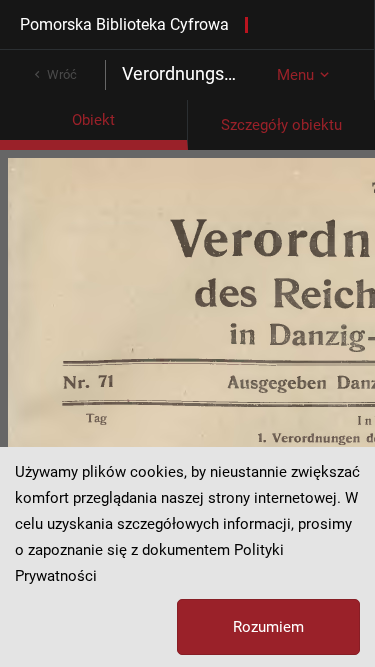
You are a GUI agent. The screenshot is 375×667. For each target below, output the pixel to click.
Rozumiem (268, 627)
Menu (295, 75)
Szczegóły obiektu (281, 125)
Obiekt (93, 120)
